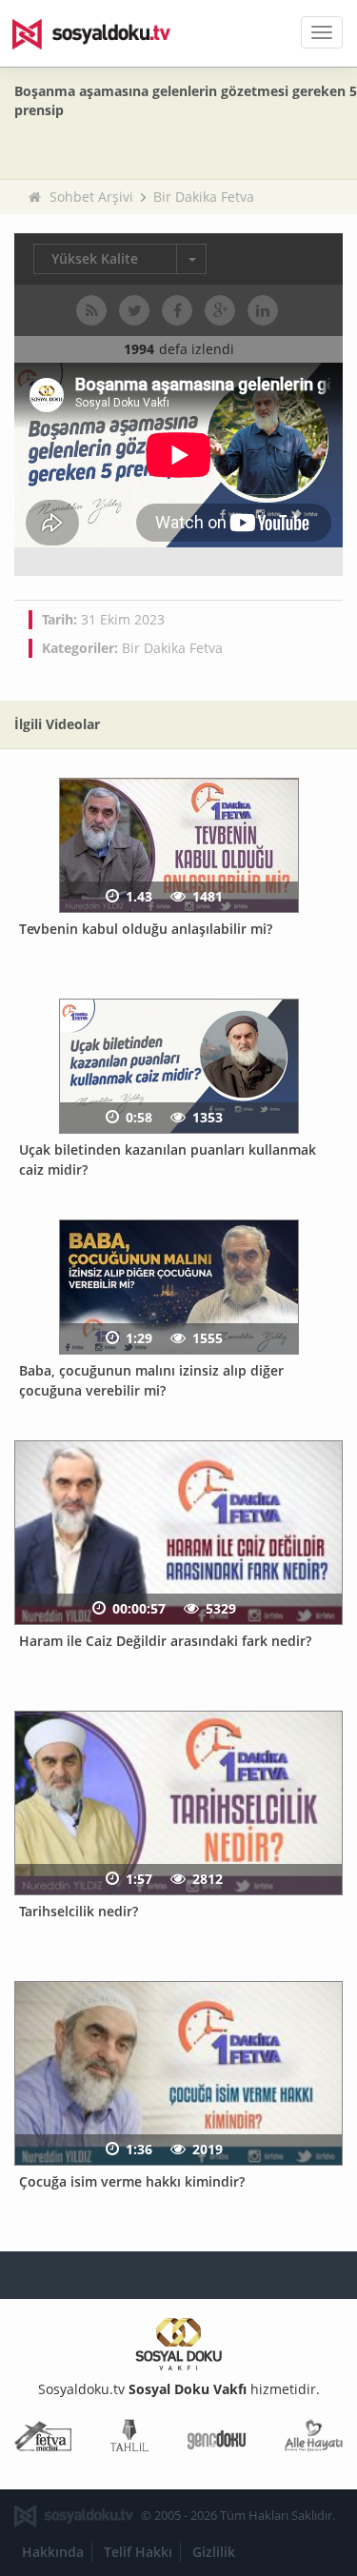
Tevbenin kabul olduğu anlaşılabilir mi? (146, 929)
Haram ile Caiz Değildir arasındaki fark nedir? (165, 1641)
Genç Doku (217, 2439)
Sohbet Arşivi (91, 197)
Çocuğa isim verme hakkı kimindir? (132, 2181)
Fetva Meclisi (43, 2439)
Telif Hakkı (138, 2552)
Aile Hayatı (314, 2439)
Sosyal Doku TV (105, 33)
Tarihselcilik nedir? (79, 1911)
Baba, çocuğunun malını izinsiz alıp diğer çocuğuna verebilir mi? (151, 1380)
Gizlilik (214, 2552)
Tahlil (129, 2439)
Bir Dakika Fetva (204, 197)
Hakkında (53, 2552)
